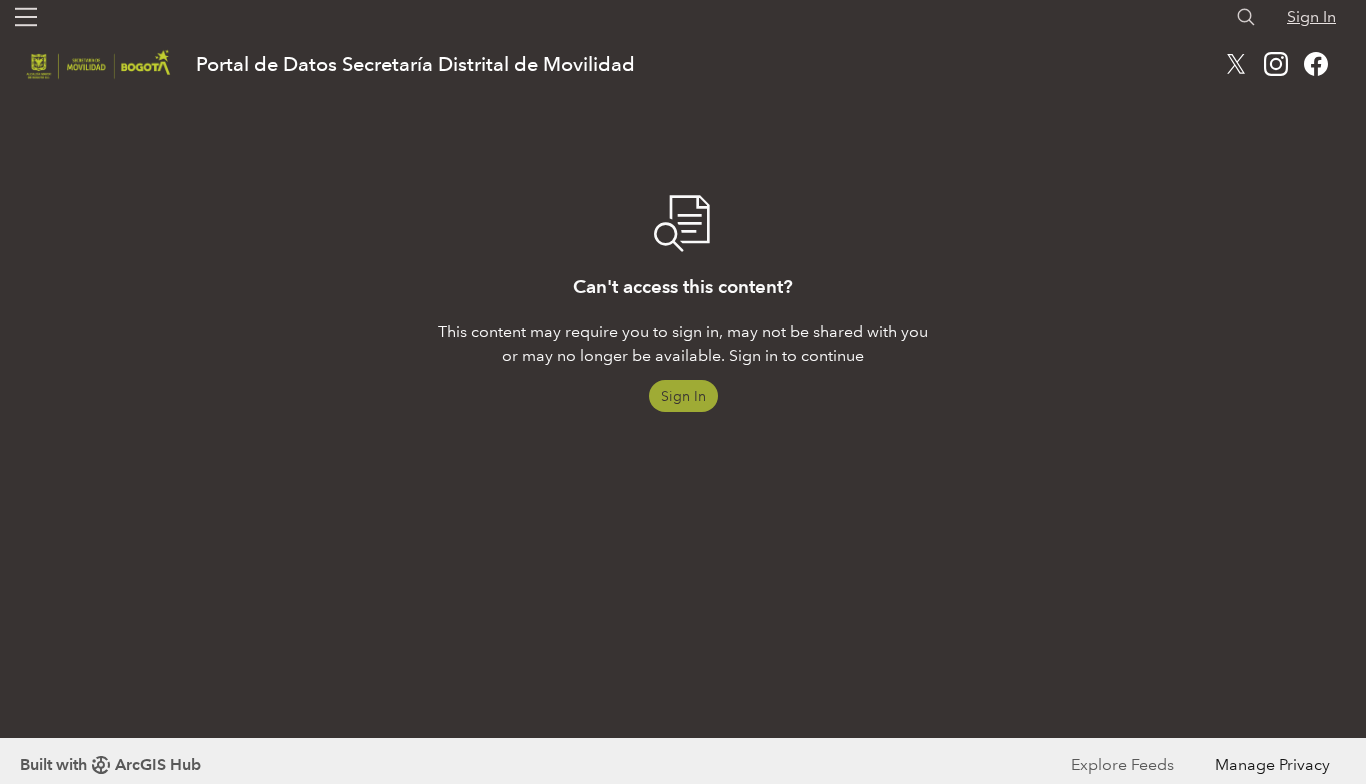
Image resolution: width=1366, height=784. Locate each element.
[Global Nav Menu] (26, 17)
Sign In (1311, 16)
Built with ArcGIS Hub (110, 764)
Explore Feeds (1122, 764)
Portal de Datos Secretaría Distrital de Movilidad (415, 64)
